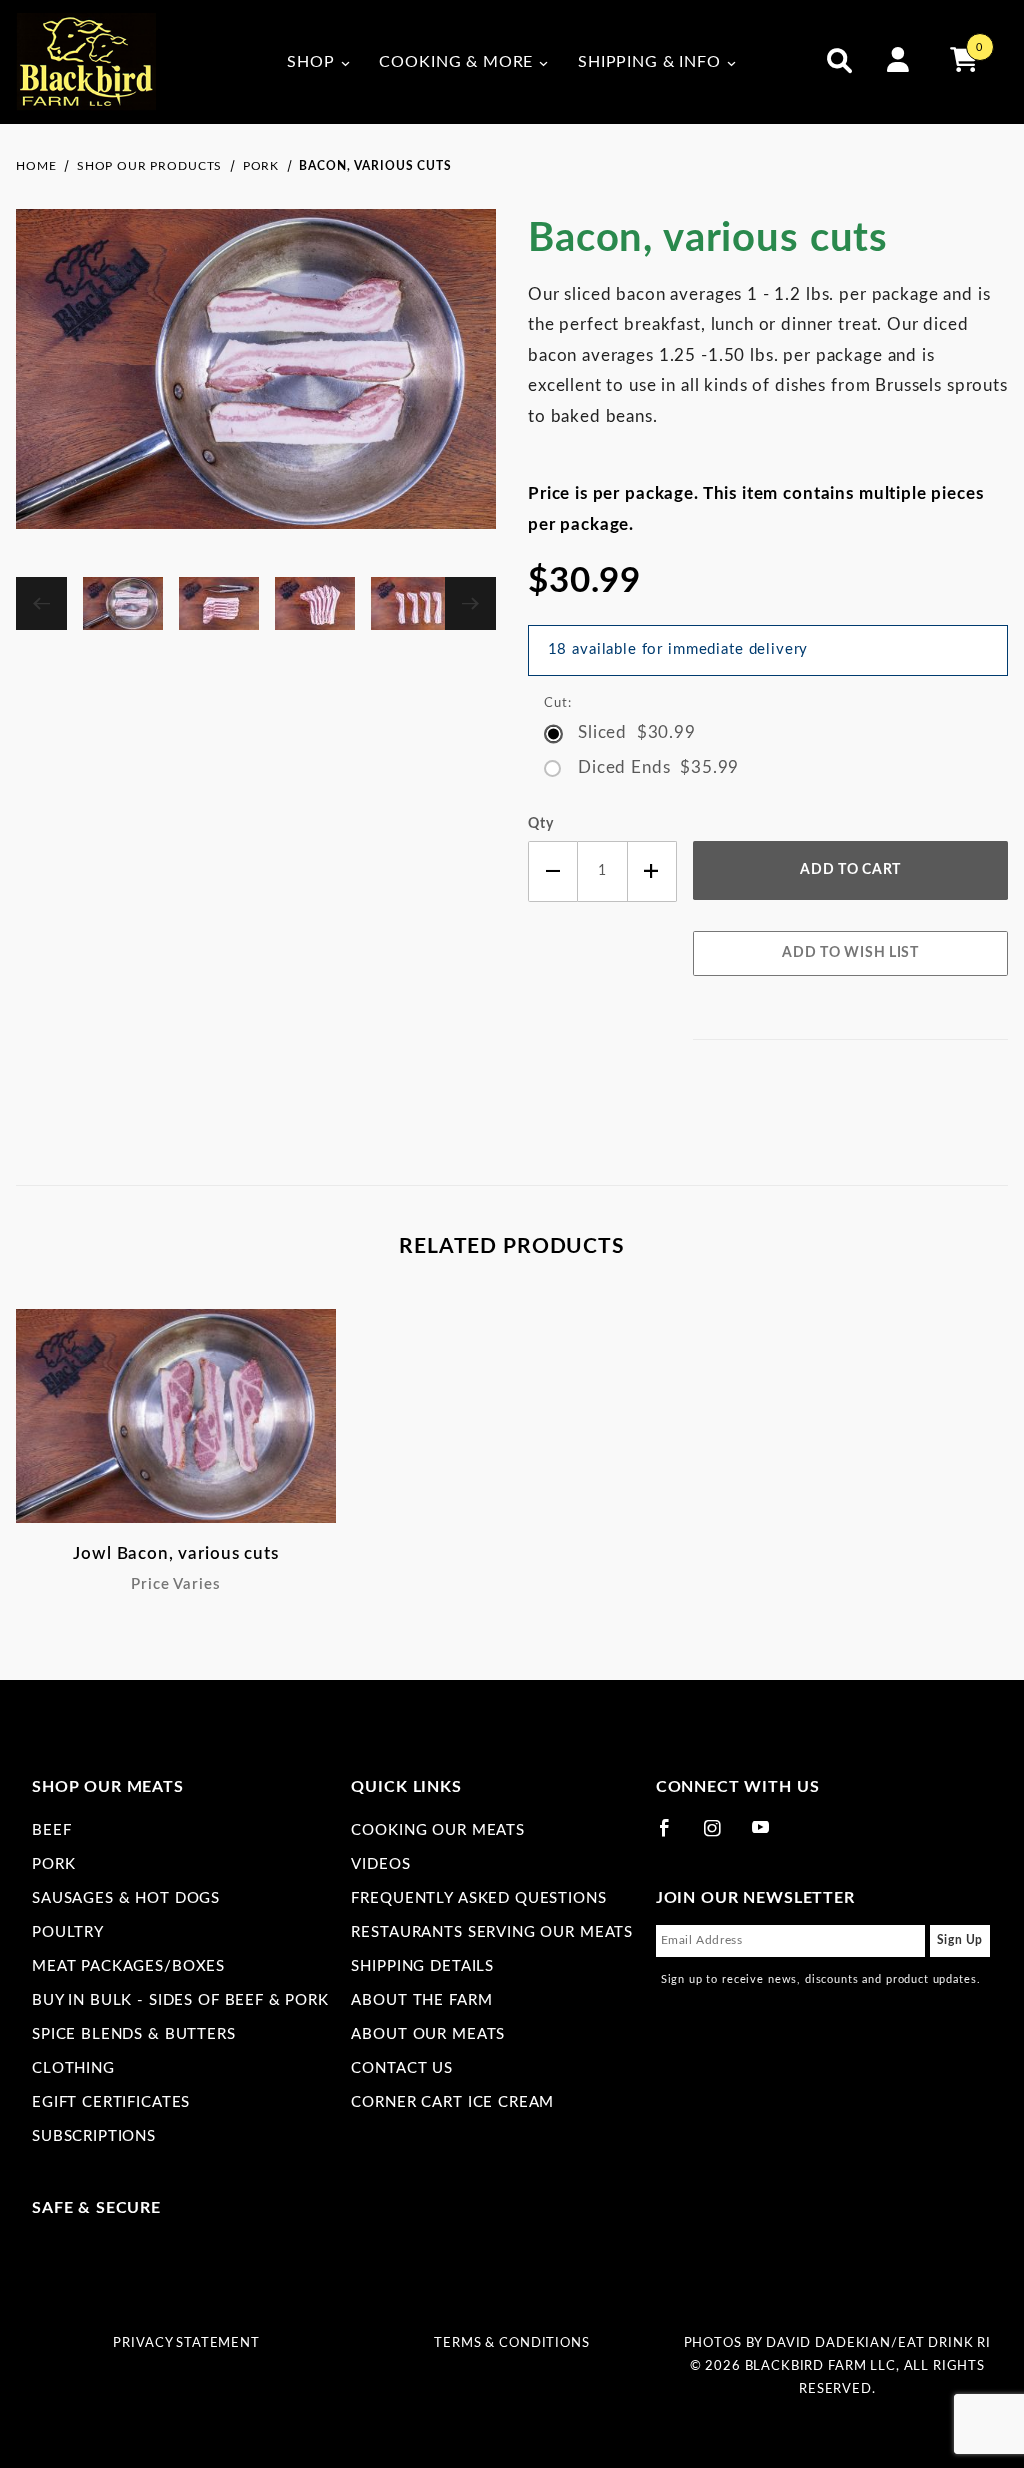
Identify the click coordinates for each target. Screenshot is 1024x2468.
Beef (51, 1830)
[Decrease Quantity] (553, 871)
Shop (310, 62)
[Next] (470, 603)
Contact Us (402, 2068)
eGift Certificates (111, 2102)
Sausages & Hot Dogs (126, 1898)
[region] (256, 603)
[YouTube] (770, 1836)
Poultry (68, 1932)
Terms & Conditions (511, 2343)
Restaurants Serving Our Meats (492, 1932)
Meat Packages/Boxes (128, 1966)
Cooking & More (456, 62)
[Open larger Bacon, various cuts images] (256, 383)
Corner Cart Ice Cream (452, 2102)
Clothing (73, 2068)
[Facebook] (673, 1836)
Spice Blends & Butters (134, 2034)
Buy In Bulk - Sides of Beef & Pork (180, 2000)
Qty (541, 824)
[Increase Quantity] (653, 871)
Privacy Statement (186, 2343)
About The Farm (421, 2000)
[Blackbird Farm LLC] (86, 61)
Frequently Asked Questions (478, 1898)
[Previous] (41, 603)
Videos (380, 1864)
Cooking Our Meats (437, 1830)
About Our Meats (428, 2034)
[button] (123, 603)
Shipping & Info (649, 62)
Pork (53, 1864)
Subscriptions (94, 2136)
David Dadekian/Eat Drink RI (878, 2343)
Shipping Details (422, 1966)
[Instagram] (721, 1836)
